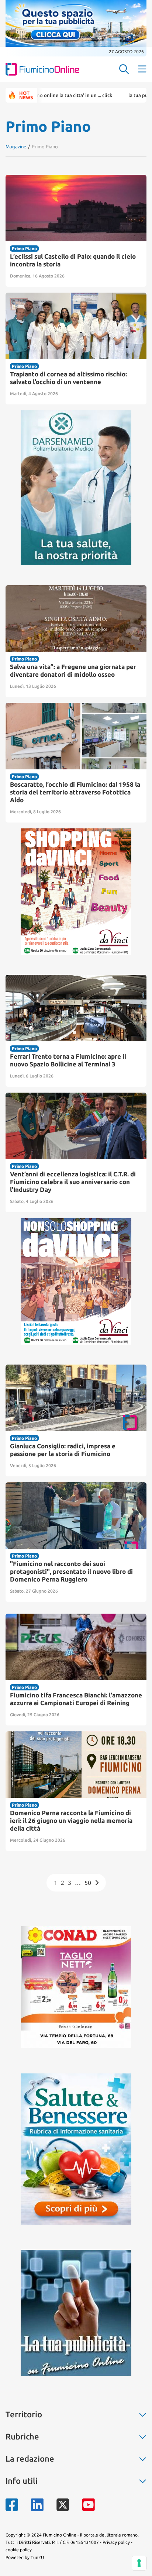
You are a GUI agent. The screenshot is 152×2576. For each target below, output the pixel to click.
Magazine (16, 146)
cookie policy (19, 2550)
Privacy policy (116, 2542)
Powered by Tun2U (25, 2557)
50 (88, 1883)
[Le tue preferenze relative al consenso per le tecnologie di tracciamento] (139, 2563)
